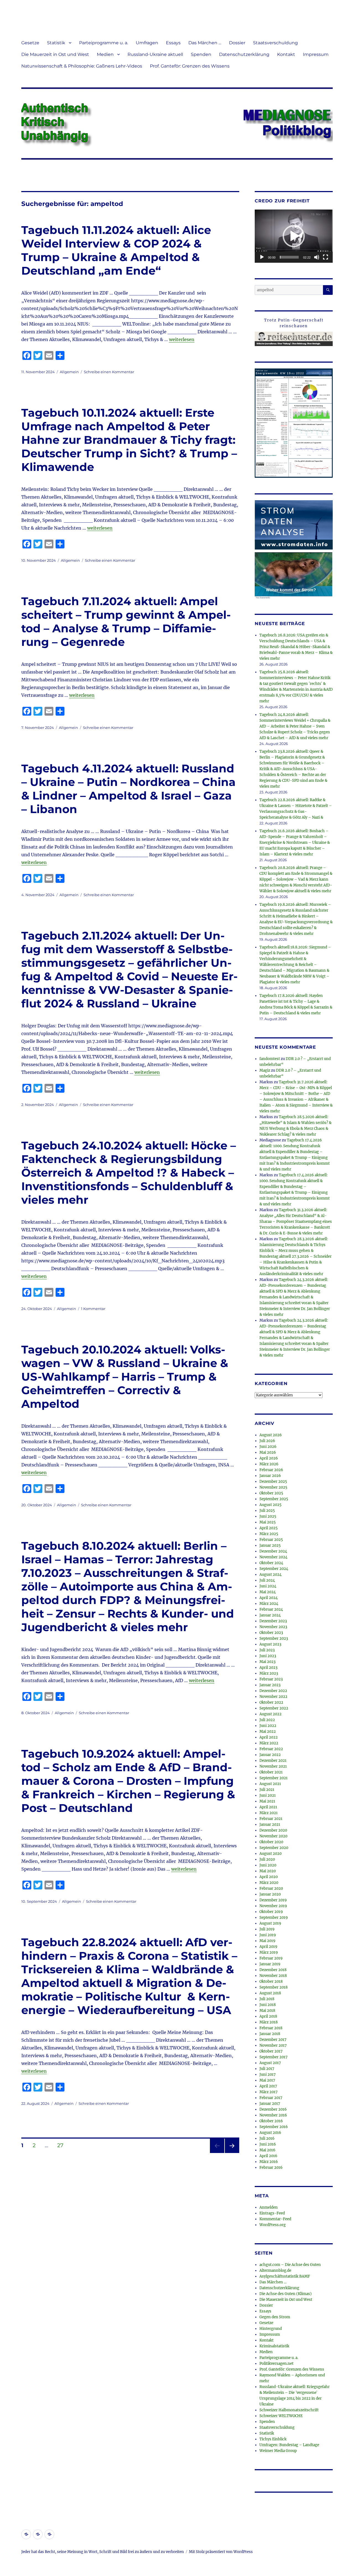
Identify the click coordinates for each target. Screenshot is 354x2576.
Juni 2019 (268, 1935)
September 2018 (274, 1987)
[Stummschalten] (317, 257)
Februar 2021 (271, 1819)
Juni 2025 (268, 1516)
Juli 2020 (267, 1859)
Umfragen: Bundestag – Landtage (289, 2445)
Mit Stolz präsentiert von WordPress (221, 2552)
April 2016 (268, 2156)
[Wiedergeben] (262, 257)
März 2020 (269, 1883)
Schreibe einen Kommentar (109, 372)
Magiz (265, 1070)
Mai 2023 (267, 1662)
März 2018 (269, 2022)
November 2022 (273, 1697)
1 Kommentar (93, 1309)
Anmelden (269, 2207)
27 (62, 2145)
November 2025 (273, 1487)
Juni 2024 (268, 1586)
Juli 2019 (267, 1929)
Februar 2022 (271, 1749)
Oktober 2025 (271, 1493)
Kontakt (286, 54)
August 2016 (270, 2133)
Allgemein (69, 372)
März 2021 (269, 1813)
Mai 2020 (268, 1871)
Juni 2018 (268, 2005)
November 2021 (273, 1766)
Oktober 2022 (271, 1702)
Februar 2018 (271, 2028)
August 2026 (271, 1435)
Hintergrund (271, 2329)
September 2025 (274, 1499)
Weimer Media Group (278, 2451)
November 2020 (273, 1836)
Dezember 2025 (273, 1482)
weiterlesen (182, 339)
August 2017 (270, 2063)
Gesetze (30, 43)
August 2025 (270, 1505)
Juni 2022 (268, 1726)
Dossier (237, 43)
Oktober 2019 (271, 1912)
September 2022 (274, 1708)
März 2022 (269, 1743)
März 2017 (269, 2092)
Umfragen (147, 43)
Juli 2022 (267, 1720)
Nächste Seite (232, 2153)
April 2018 (268, 2016)
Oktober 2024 (271, 1563)
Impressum (316, 54)
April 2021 (268, 1807)
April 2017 (268, 2086)
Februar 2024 (271, 1609)
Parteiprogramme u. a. (104, 43)
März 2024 (269, 1604)
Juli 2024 (267, 1580)
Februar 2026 (271, 1470)
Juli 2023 (267, 1650)
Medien (105, 54)
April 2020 (269, 1877)
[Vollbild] (326, 257)
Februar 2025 (271, 1540)
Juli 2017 (267, 2069)
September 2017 (274, 2057)
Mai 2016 (267, 2150)
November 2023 (273, 1627)
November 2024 (273, 1557)
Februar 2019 (271, 1958)
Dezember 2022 (273, 1691)
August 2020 (270, 1854)
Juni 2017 (268, 2075)
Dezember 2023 (273, 1621)
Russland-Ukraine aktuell (155, 54)
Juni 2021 (268, 1795)
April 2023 (268, 1668)
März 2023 (269, 1673)
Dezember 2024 (273, 1551)
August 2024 (270, 1575)
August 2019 (270, 1923)
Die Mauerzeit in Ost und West (55, 54)
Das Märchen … (205, 43)
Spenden (201, 54)
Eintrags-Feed (272, 2213)
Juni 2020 (268, 1865)
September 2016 (274, 2127)
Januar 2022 (270, 1755)
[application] (294, 236)
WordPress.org (273, 2225)
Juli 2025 (267, 1511)
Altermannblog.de (275, 2271)
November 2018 (273, 1976)
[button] (294, 236)
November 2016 (273, 2115)
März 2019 (269, 1952)
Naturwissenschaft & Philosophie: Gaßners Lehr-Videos (82, 66)
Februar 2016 (271, 2168)
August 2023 (270, 1644)
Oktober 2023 (271, 1633)
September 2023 (274, 1638)
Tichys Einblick (273, 2439)
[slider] (289, 257)
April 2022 (269, 1737)
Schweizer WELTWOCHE (281, 2416)
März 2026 (269, 1464)
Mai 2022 (268, 1731)
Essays (173, 43)
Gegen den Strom (275, 2317)
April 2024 (269, 1598)
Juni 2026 (268, 1447)
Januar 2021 (270, 1825)
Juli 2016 (267, 2138)
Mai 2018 (267, 2011)
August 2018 (270, 1993)
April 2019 (268, 1947)
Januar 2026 (270, 1476)
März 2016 (269, 2162)
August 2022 (270, 1714)
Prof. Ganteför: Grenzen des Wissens (190, 66)
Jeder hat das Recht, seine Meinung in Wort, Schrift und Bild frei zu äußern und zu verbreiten (103, 2552)
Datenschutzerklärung (244, 54)
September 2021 (274, 1778)
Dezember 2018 (273, 1970)
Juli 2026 (267, 1441)
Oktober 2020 (271, 1842)
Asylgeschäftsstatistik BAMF (285, 2276)
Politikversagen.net (276, 2364)
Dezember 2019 (273, 1900)
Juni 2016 (268, 2144)
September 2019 (274, 1918)
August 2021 (270, 1784)
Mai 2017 (267, 2080)
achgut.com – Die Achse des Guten (290, 2265)
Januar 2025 (270, 1545)
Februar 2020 (271, 1888)
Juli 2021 (267, 1790)
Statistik (56, 43)
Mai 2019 (267, 1941)
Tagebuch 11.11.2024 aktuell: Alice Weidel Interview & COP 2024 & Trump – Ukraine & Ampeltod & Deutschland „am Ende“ (116, 250)
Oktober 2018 (271, 1981)
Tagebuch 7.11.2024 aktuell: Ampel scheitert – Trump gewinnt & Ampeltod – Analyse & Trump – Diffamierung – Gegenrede (126, 622)
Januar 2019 (270, 1964)
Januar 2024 (270, 1615)
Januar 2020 (270, 1894)
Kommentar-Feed (275, 2219)
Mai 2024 (268, 1592)
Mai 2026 (268, 1452)
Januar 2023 (270, 1685)
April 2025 (269, 1528)
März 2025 (269, 1534)
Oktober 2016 (271, 2121)
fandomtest (270, 1059)
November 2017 (273, 2045)
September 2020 (274, 1848)
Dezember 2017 (273, 2040)
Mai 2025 (268, 1522)
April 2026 (269, 1458)
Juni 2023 (268, 1656)
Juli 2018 (267, 1999)
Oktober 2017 (271, 2051)
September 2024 (274, 1569)
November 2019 (273, 1906)
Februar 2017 (271, 2098)
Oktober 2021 (271, 1772)
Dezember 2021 (273, 1761)
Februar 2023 (271, 1679)
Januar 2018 (270, 2034)
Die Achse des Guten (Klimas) (286, 2294)
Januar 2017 (270, 2104)
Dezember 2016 (273, 2109)
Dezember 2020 (273, 1830)
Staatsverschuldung (275, 43)
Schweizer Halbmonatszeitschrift (289, 2410)
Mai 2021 (267, 1801)
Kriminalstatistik (274, 2346)
